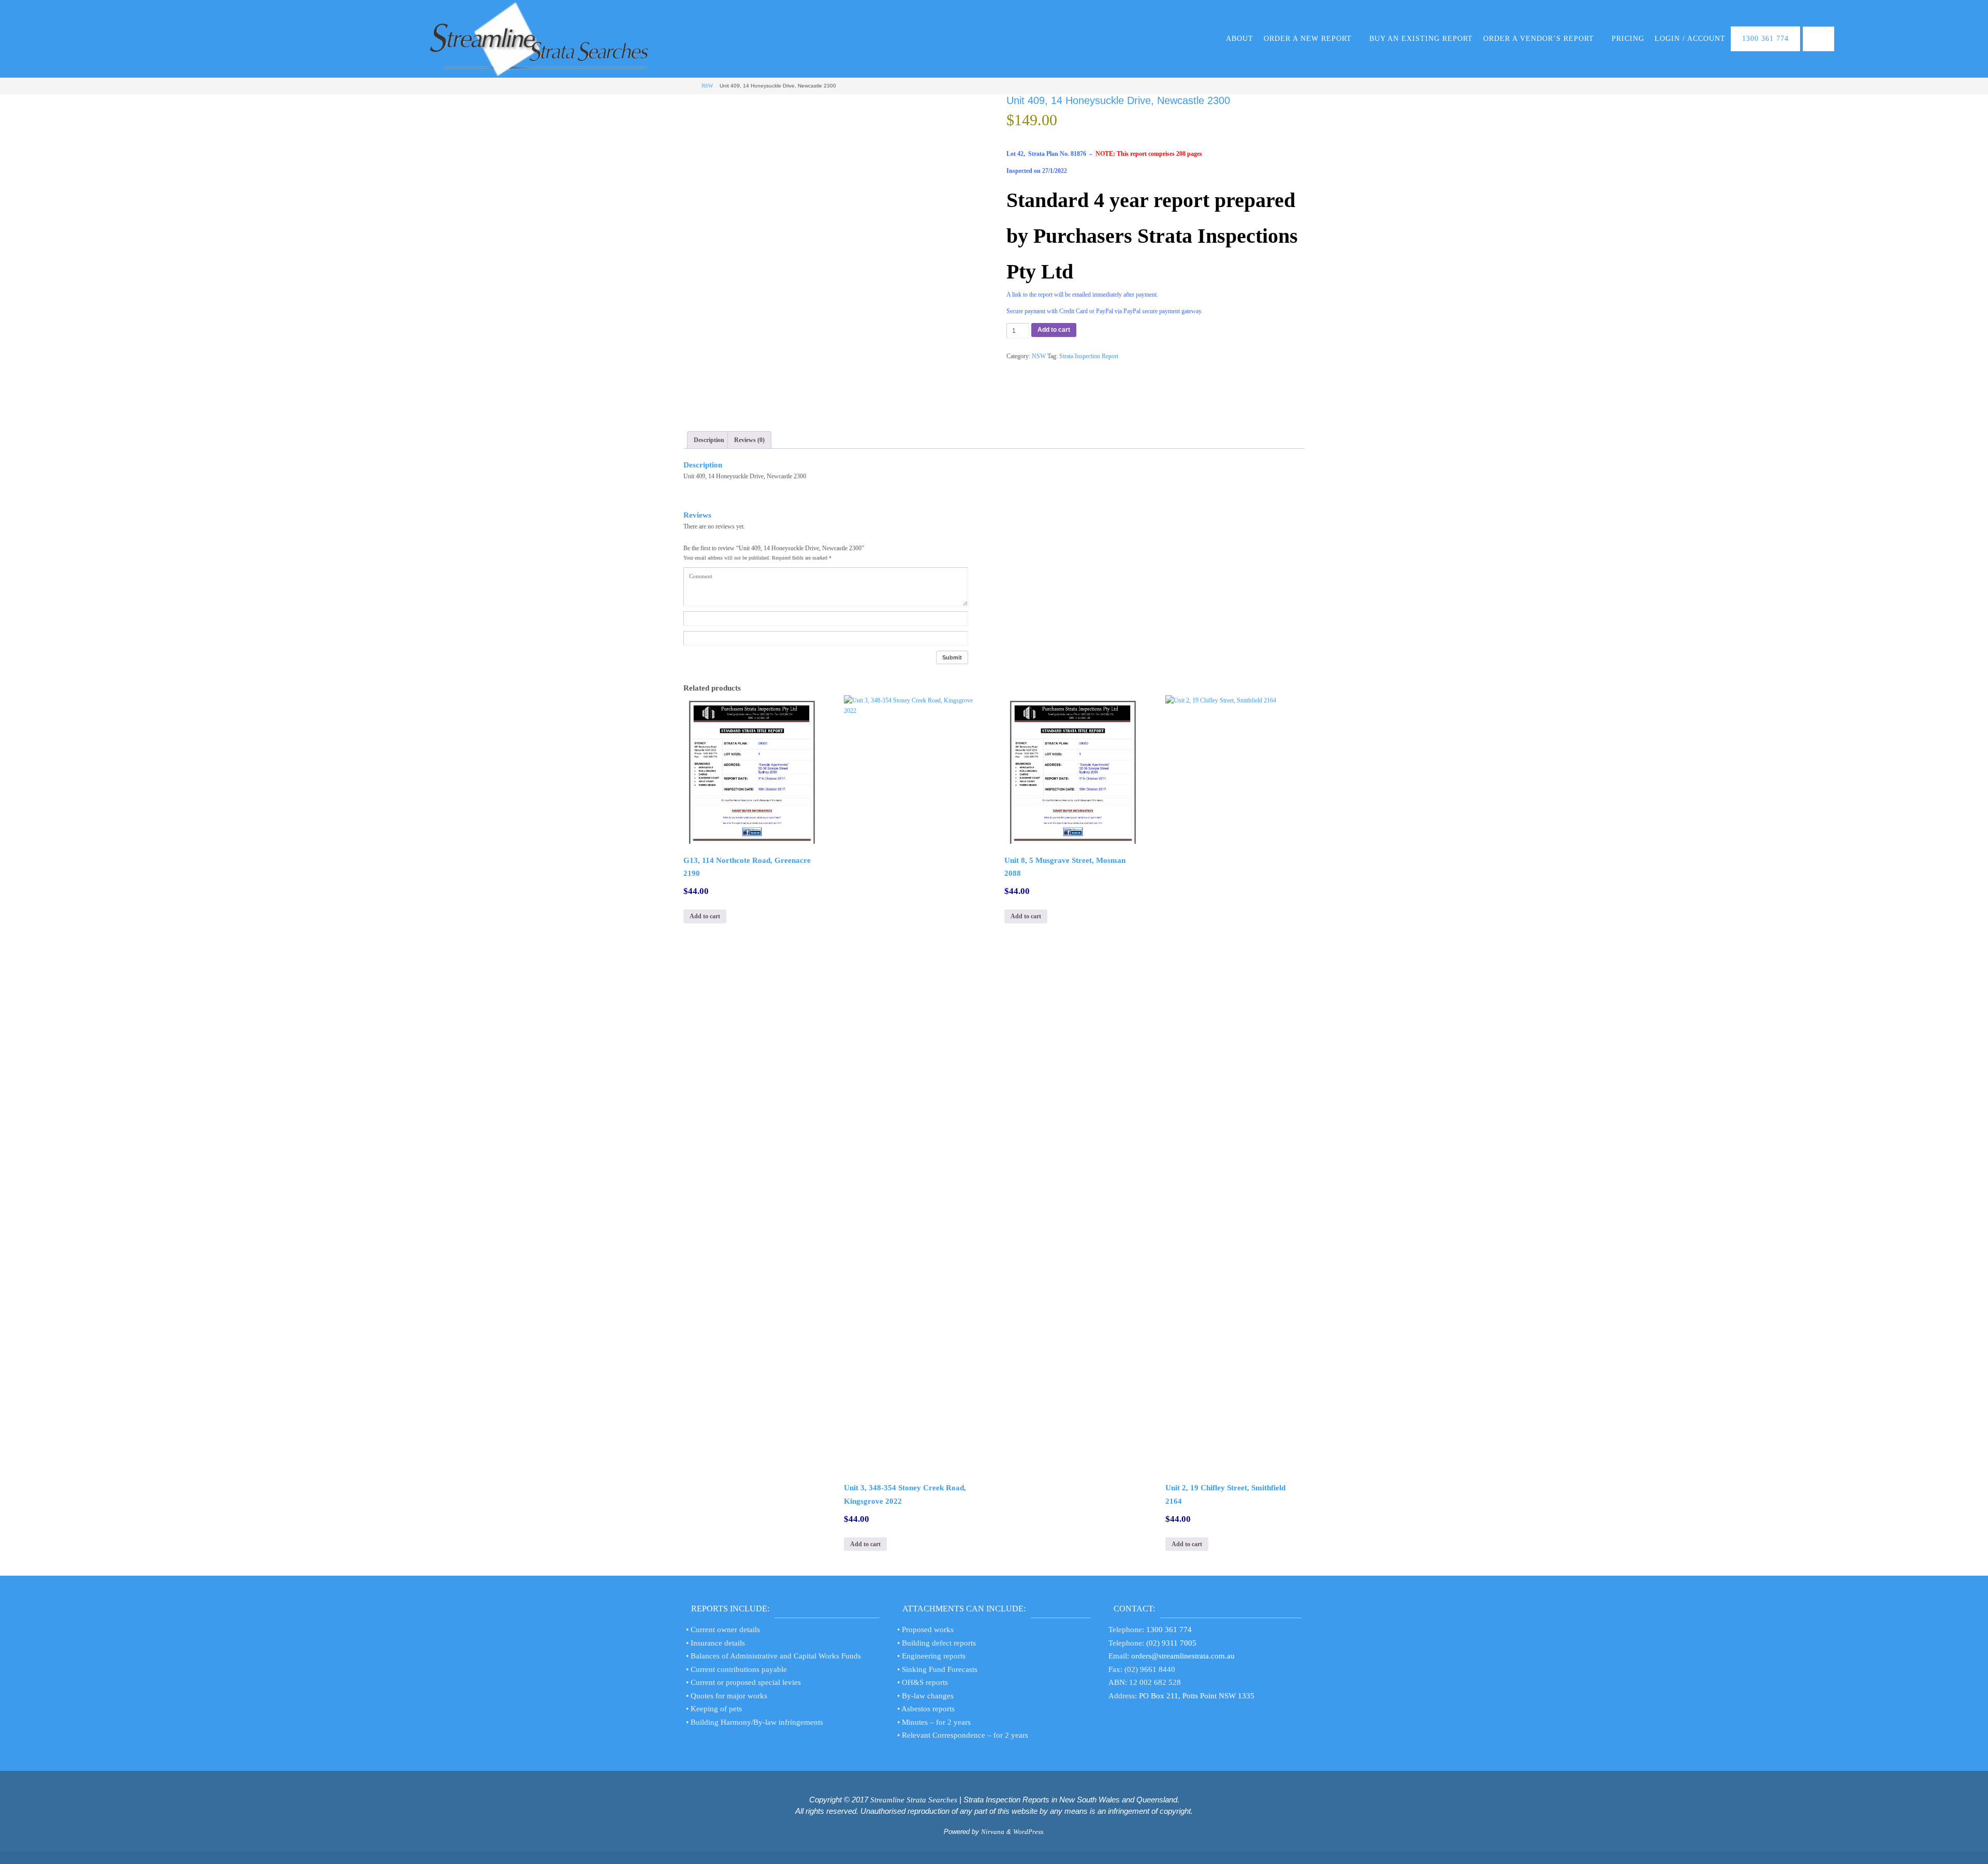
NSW (707, 86)
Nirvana (993, 1832)
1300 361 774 (1169, 1630)
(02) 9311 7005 (1171, 1643)
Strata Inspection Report (1089, 356)
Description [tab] (709, 440)
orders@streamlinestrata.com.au (1183, 1656)
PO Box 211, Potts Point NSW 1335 (1197, 1696)
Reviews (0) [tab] (749, 440)
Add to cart (1054, 330)
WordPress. (1029, 1832)
